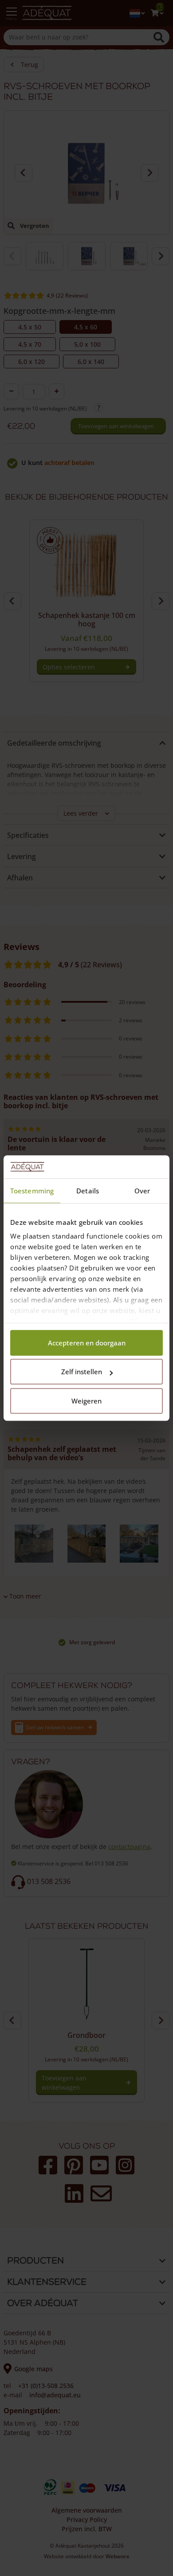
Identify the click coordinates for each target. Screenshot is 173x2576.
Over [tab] (142, 1191)
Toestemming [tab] (32, 1191)
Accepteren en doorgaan (87, 1343)
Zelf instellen (82, 1372)
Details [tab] (88, 1191)
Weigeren (86, 1401)
